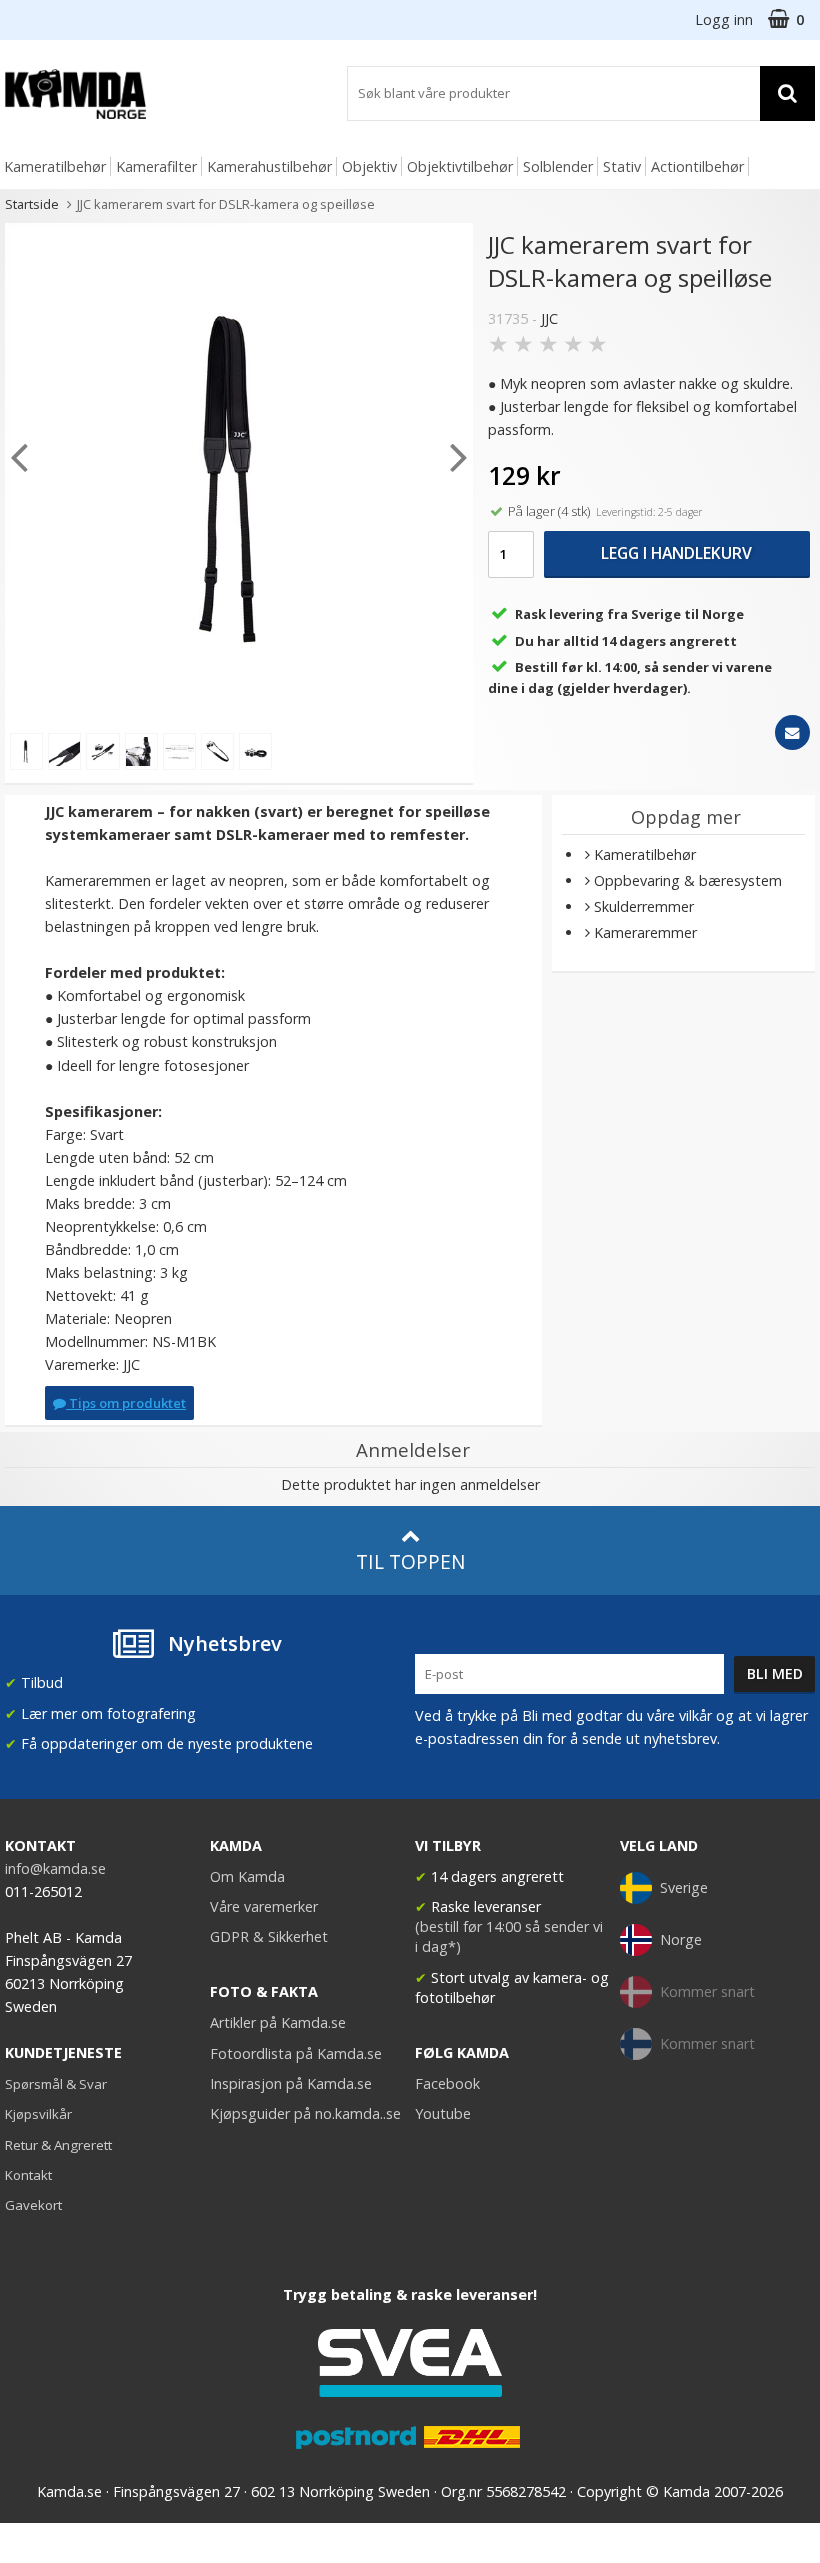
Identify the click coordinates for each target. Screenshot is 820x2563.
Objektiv (369, 166)
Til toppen (410, 1561)
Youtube (443, 2113)
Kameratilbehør (55, 166)
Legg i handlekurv (676, 553)
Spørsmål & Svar (56, 2084)
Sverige (684, 1887)
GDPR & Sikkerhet (269, 1936)
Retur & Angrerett (58, 2145)
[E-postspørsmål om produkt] (792, 732)
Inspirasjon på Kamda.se (291, 2083)
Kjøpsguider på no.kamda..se (305, 2113)
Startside (32, 204)
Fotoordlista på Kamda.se (296, 2053)
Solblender (558, 166)
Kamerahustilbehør (269, 166)
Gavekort (33, 2205)
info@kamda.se (55, 1868)
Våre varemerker (264, 1906)
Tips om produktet (126, 1403)
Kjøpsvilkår (38, 2114)
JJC (549, 318)
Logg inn (724, 19)
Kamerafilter (156, 166)
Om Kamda (247, 1876)
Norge (681, 1939)
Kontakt (28, 2175)
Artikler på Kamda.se (278, 2022)
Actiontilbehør (697, 166)
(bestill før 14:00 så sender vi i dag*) (509, 1936)
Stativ (622, 166)
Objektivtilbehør (460, 166)
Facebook (447, 2083)
